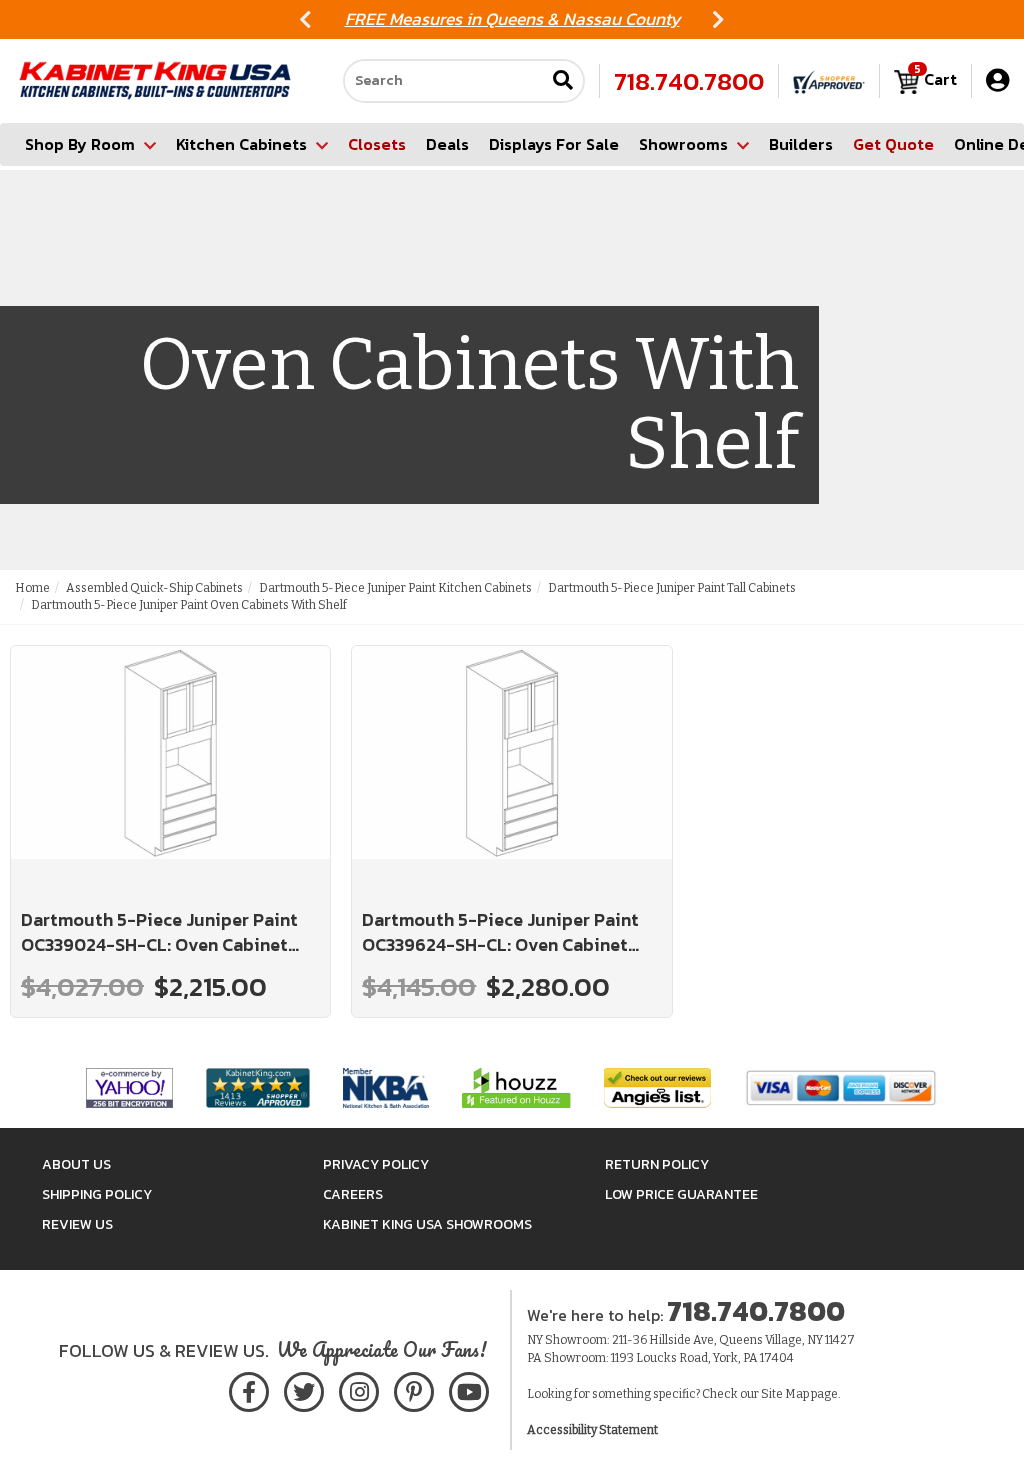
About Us (76, 1164)
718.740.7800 (689, 81)
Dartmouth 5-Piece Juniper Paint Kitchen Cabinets (395, 588)
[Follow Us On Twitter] (304, 1388)
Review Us (77, 1224)
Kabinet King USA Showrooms (427, 1224)
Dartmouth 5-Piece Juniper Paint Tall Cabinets (672, 588)
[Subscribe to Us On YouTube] (468, 1388)
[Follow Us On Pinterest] (413, 1388)
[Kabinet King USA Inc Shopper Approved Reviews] (829, 81)
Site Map (785, 1394)
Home (32, 588)
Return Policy (657, 1164)
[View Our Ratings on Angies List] (658, 1086)
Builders (801, 144)
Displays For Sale (554, 144)
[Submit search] (563, 81)
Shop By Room (80, 144)
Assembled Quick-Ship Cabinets (154, 588)
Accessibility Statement (592, 1430)
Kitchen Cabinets (241, 144)
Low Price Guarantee (681, 1194)
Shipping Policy (97, 1194)
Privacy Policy (376, 1164)
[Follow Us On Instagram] (358, 1388)
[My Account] (997, 80)
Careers (353, 1194)
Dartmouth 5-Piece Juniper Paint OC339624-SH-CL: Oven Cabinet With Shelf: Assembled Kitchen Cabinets (500, 932)
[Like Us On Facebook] (249, 1388)
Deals (447, 144)
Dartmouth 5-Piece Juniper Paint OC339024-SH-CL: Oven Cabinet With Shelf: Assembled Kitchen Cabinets (159, 932)
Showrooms (683, 144)
